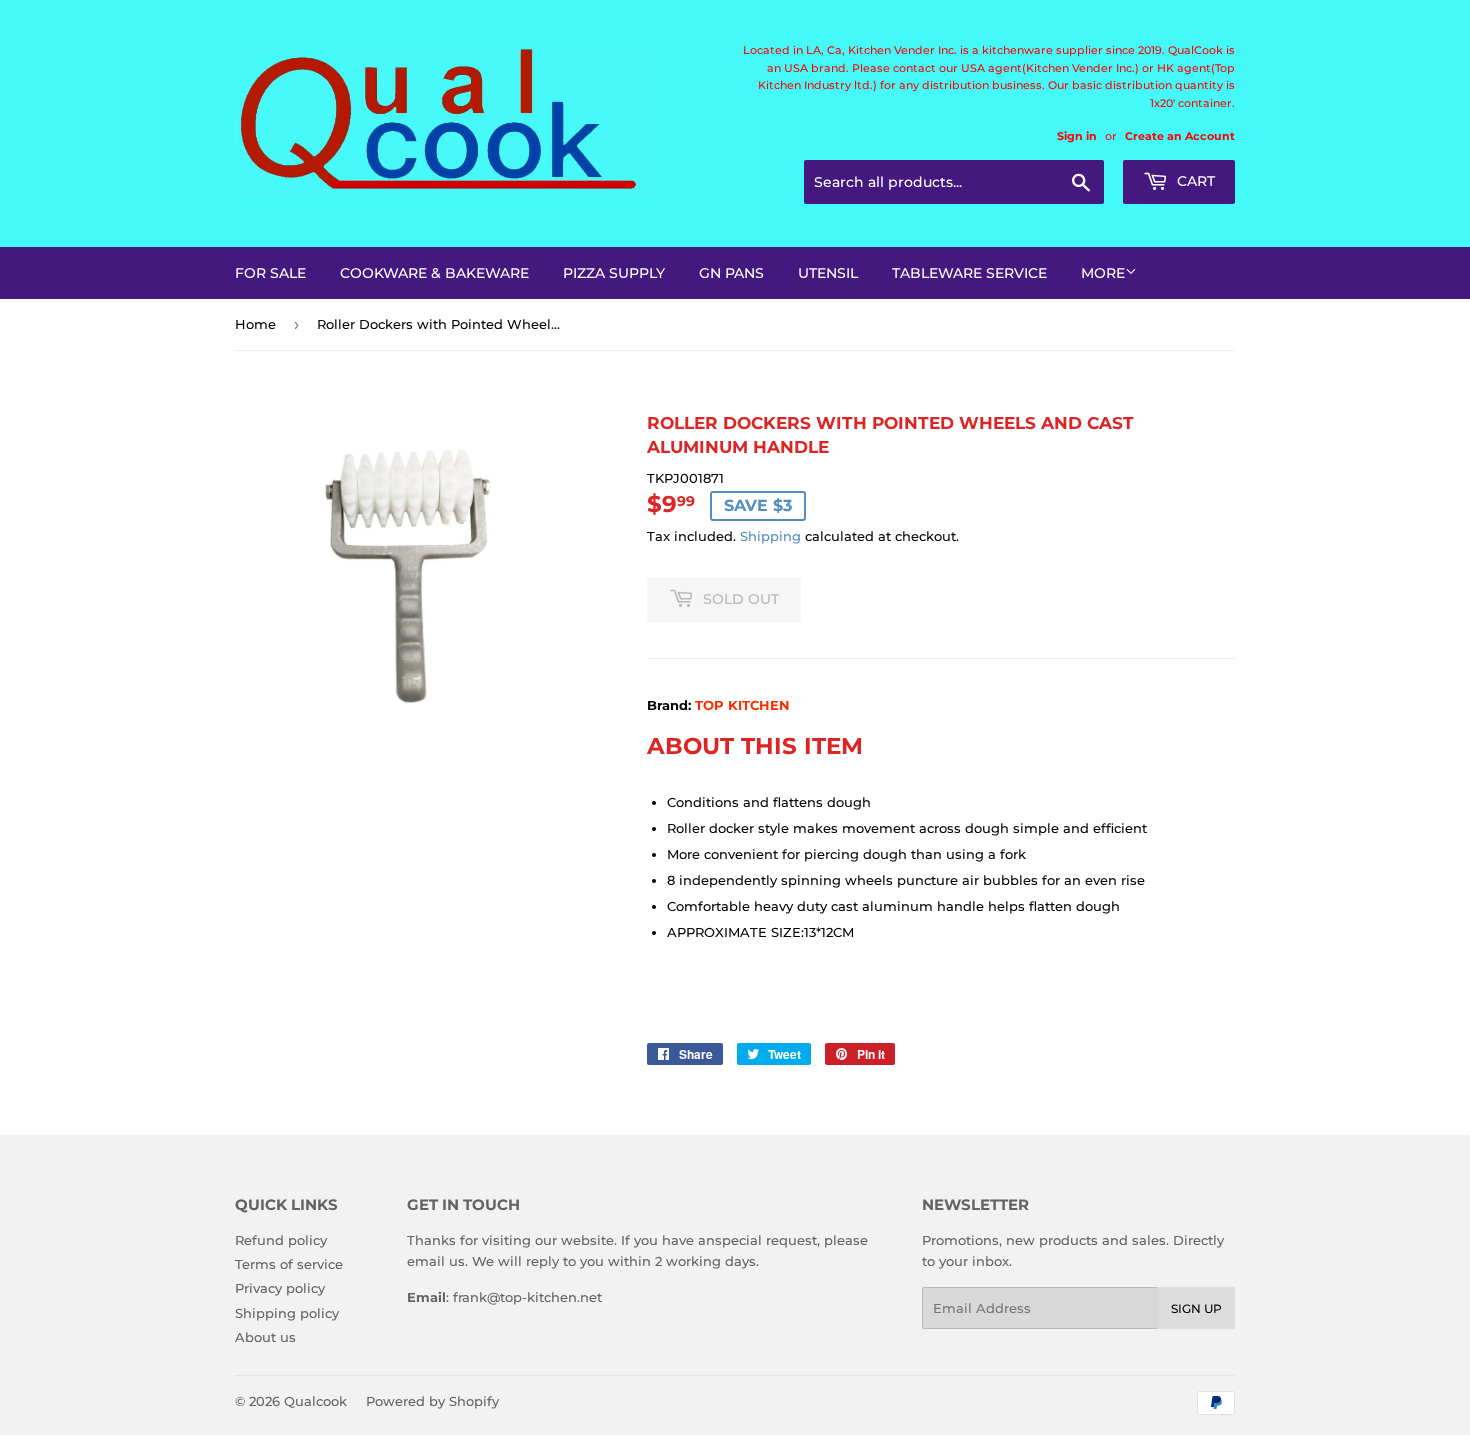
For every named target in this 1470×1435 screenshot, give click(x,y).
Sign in (1077, 136)
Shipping (770, 536)
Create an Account (1180, 136)
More (1103, 273)
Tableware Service (969, 273)
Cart (1194, 181)
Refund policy (281, 1240)
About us (265, 1337)
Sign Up (1196, 1308)
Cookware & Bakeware (434, 273)
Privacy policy (280, 1288)
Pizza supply (614, 273)
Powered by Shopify (432, 1401)
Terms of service (289, 1264)
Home (255, 324)
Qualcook (315, 1401)
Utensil (828, 273)
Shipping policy (287, 1313)
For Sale (270, 273)
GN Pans (731, 273)
